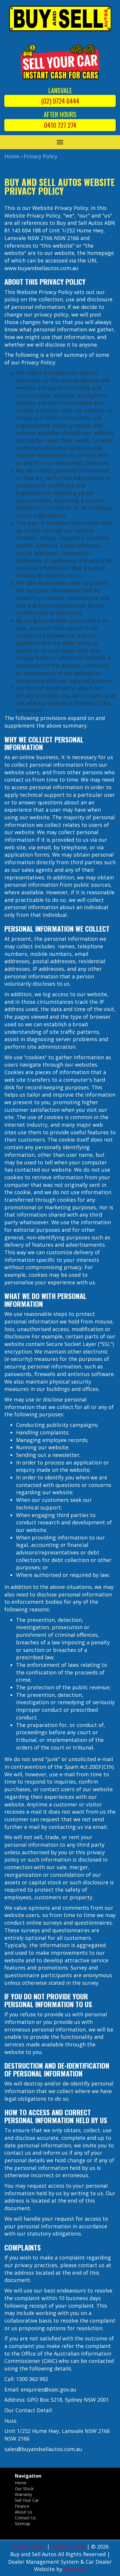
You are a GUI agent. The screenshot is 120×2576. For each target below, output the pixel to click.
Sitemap (23, 2524)
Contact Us (25, 2518)
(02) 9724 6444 (60, 101)
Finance (22, 2506)
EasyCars (75, 2569)
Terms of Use (69, 2547)
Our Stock (24, 2489)
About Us (24, 2512)
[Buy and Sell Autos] (60, 20)
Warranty (23, 2494)
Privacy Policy (40, 156)
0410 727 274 (60, 125)
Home (12, 156)
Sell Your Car (27, 2500)
